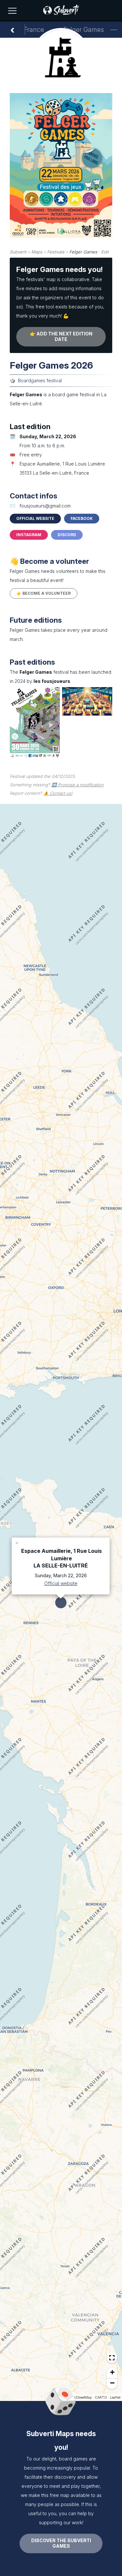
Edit (105, 252)
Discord (67, 535)
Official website (35, 518)
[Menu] (12, 11)
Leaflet (115, 2397)
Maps (37, 252)
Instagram (29, 535)
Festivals (56, 252)
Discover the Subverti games (61, 2543)
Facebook (82, 518)
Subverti (18, 252)
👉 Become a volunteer (44, 593)
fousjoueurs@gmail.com (45, 506)
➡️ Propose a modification (78, 785)
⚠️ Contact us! (58, 793)
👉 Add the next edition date (61, 336)
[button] (17, 1542)
